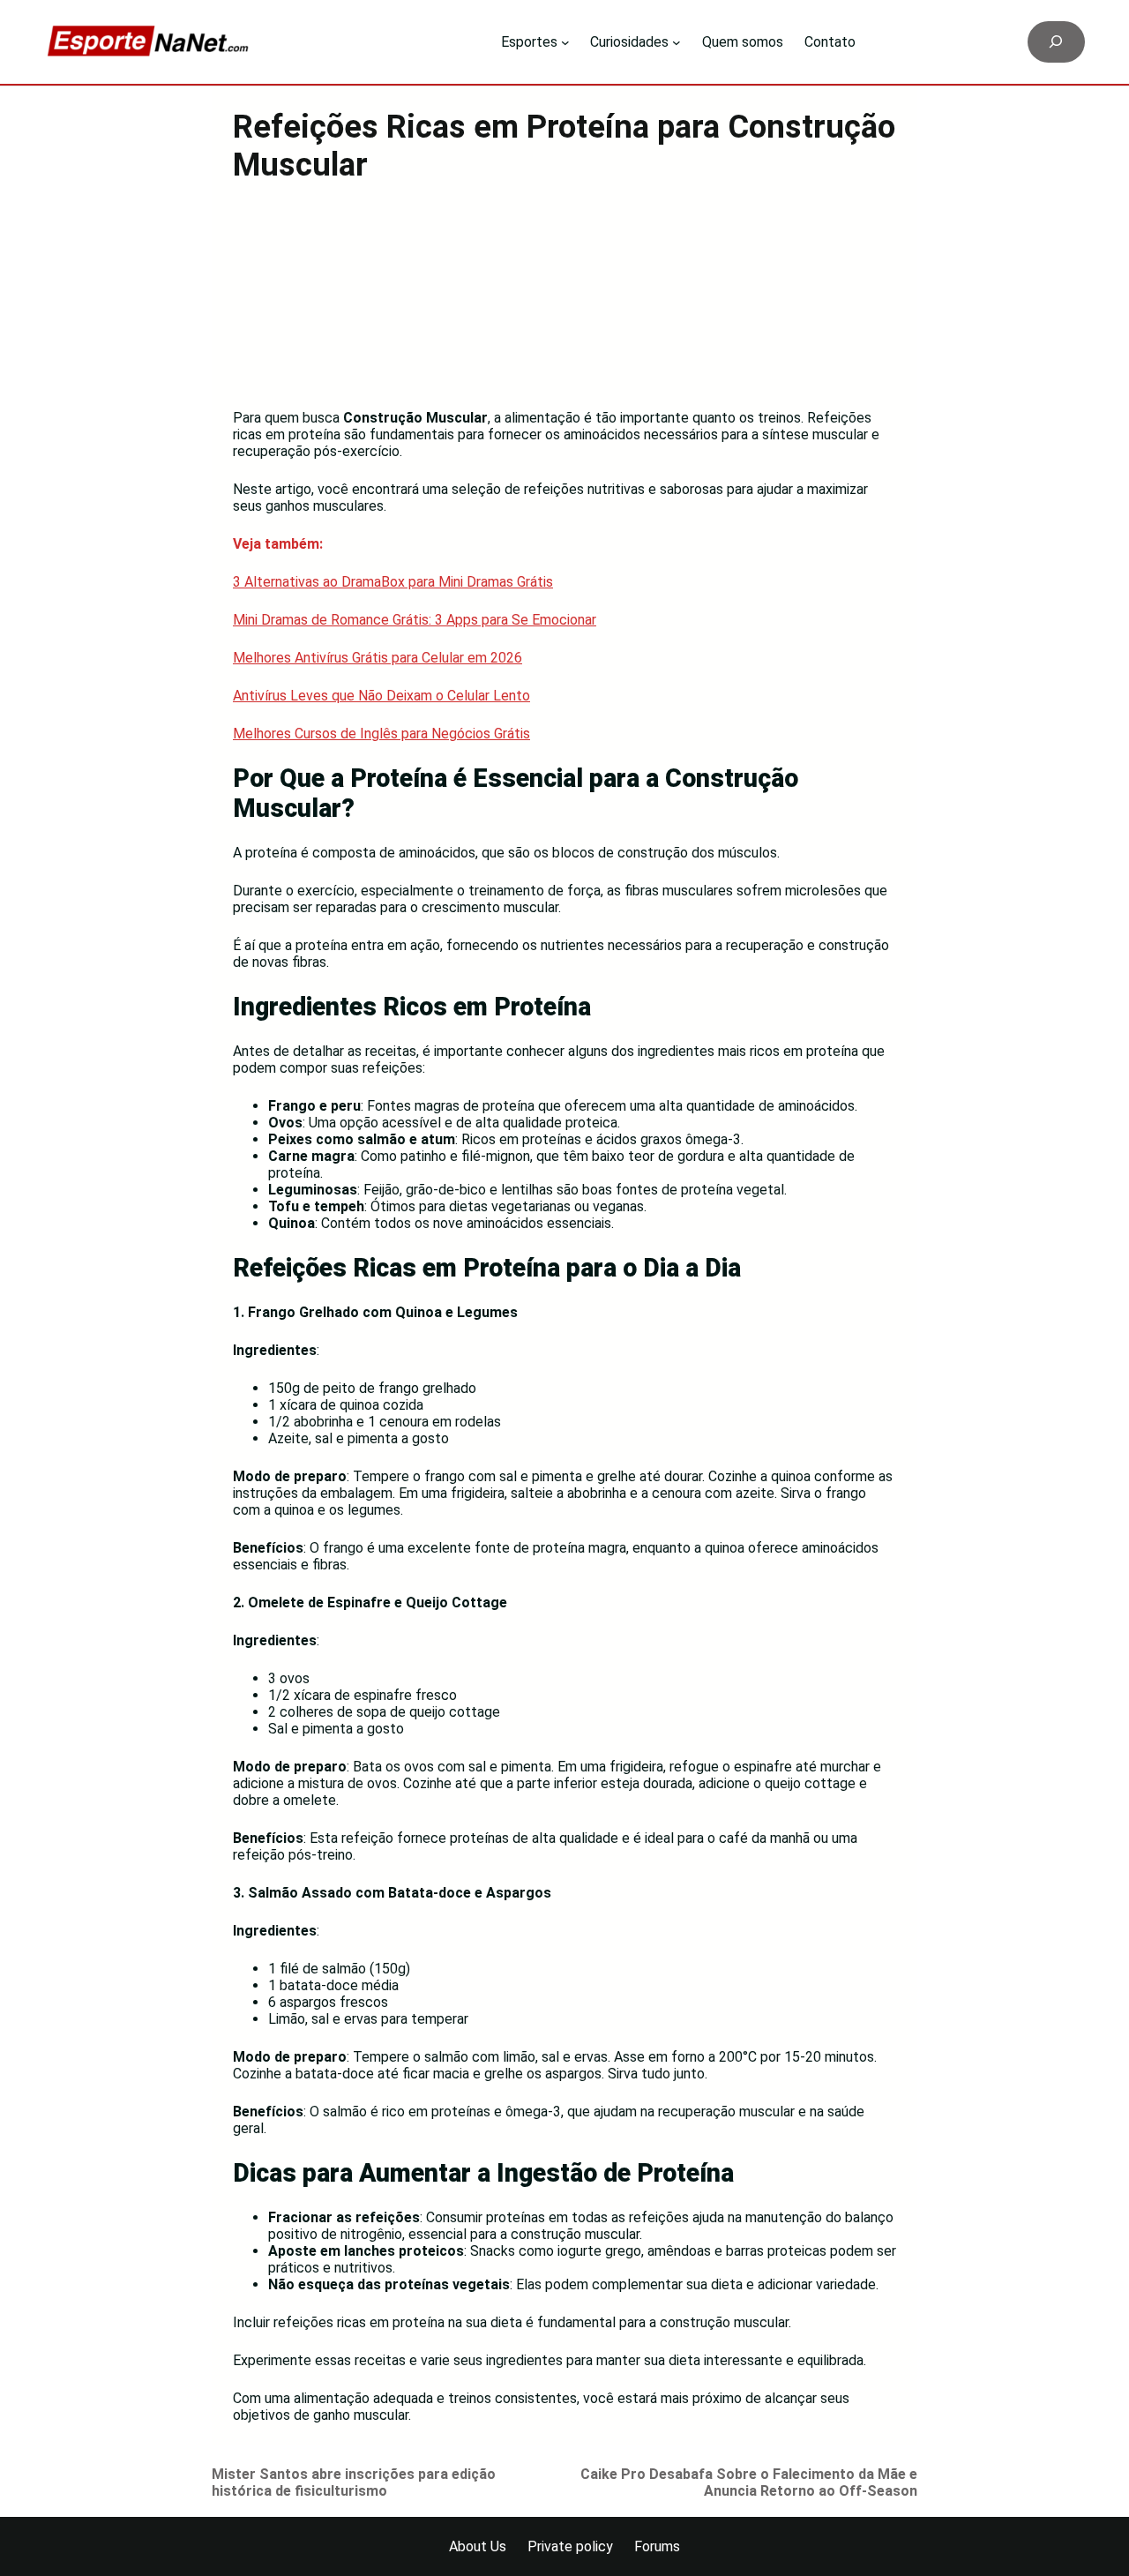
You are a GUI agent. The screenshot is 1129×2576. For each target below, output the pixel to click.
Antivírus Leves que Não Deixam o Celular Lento (381, 696)
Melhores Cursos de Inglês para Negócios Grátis (381, 734)
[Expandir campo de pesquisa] (1056, 42)
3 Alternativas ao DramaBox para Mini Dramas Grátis (393, 582)
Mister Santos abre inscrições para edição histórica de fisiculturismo (354, 2482)
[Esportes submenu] (565, 42)
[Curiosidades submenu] (677, 42)
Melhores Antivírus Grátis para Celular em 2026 (378, 658)
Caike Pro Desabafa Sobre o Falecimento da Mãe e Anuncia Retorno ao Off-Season (749, 2482)
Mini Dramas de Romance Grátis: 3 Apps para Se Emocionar (415, 620)
